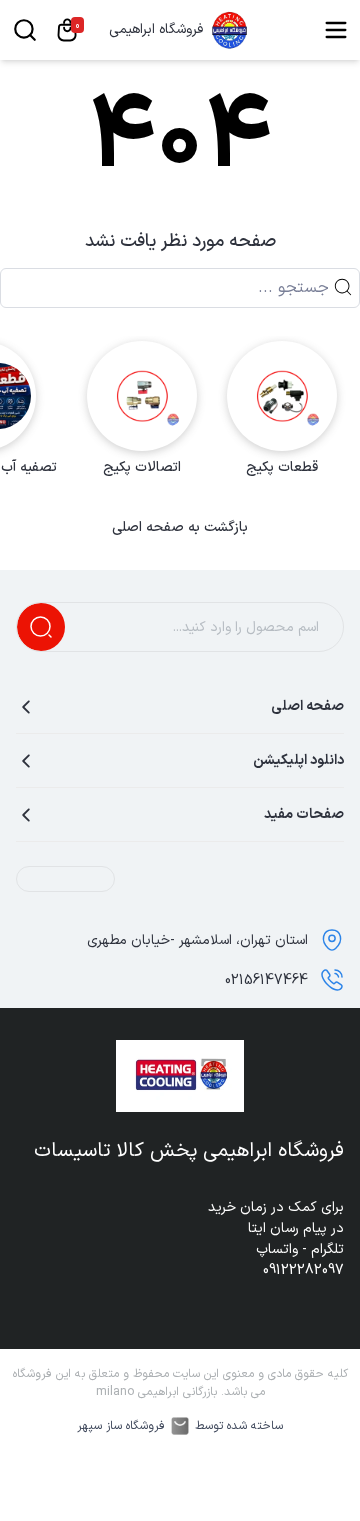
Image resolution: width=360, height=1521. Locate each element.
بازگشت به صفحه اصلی (180, 528)
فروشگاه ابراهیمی (156, 30)
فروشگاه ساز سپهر (121, 1426)
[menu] (336, 30)
